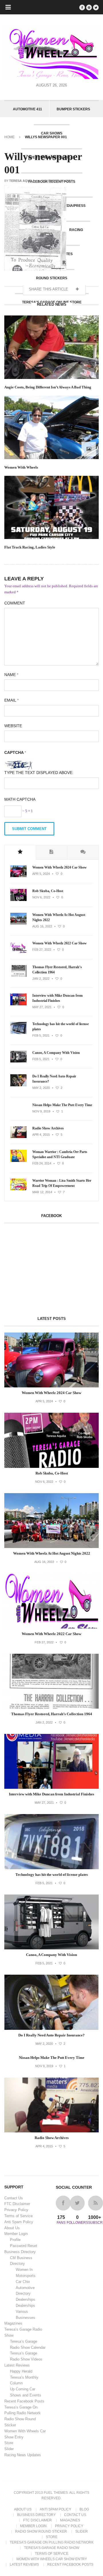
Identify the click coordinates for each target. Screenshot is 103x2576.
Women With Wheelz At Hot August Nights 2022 (59, 917)
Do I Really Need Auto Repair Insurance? (54, 1079)
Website (13, 726)
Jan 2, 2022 (41, 979)
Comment (15, 603)
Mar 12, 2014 (42, 1192)
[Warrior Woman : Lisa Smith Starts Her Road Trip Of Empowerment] (18, 1189)
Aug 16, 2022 (42, 926)
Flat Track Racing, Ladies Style (30, 547)
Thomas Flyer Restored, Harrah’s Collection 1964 (57, 970)
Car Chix (23, 2282)
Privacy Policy (16, 2210)
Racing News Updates (23, 2455)
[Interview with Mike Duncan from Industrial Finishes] (18, 1004)
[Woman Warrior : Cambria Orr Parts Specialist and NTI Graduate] (18, 1161)
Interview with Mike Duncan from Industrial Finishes (58, 998)
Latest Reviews (17, 2365)
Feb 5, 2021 (41, 1035)
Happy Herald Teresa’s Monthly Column (24, 2377)
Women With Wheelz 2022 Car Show (60, 943)
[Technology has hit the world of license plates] (18, 1033)
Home (9, 137)
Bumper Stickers (73, 109)
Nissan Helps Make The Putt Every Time (62, 1105)
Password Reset (24, 2246)
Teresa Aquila (22, 181)
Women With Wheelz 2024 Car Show (60, 867)
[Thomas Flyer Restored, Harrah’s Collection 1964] (18, 976)
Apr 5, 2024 (41, 874)
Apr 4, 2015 (41, 1135)
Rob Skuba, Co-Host (48, 891)
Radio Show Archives (48, 1128)
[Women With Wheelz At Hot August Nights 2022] (18, 923)
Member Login (16, 2234)
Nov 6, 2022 (41, 897)
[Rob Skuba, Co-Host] (18, 900)
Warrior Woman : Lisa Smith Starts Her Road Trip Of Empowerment (62, 1183)
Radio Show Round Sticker (41, 2531)
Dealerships (25, 2299)
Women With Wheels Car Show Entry (52, 2559)
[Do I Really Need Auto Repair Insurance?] (18, 1085)
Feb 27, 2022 (42, 950)
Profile (15, 2240)
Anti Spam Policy (19, 2222)
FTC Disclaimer (17, 2204)
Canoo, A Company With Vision (56, 1053)
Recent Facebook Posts (24, 2401)
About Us (12, 2228)
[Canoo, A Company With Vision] (18, 1061)
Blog (84, 2509)
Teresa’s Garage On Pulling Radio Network (52, 2542)
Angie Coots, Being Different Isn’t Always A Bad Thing (48, 387)
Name (11, 675)
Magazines (13, 2323)
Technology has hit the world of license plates (61, 1027)
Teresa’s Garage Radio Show (52, 2548)
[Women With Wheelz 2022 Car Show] (18, 952)
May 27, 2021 (42, 1007)
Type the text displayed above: (39, 773)
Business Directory (20, 2252)
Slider (9, 2449)
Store (9, 2443)
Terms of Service (18, 2216)
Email (11, 700)
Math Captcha (20, 799)
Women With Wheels (21, 467)
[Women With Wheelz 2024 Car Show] (18, 876)
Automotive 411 (27, 109)
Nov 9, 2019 (41, 1111)
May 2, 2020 (41, 1088)
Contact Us (14, 2198)
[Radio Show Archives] (18, 1137)
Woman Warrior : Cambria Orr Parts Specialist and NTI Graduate (60, 1154)
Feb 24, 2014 (42, 1163)
